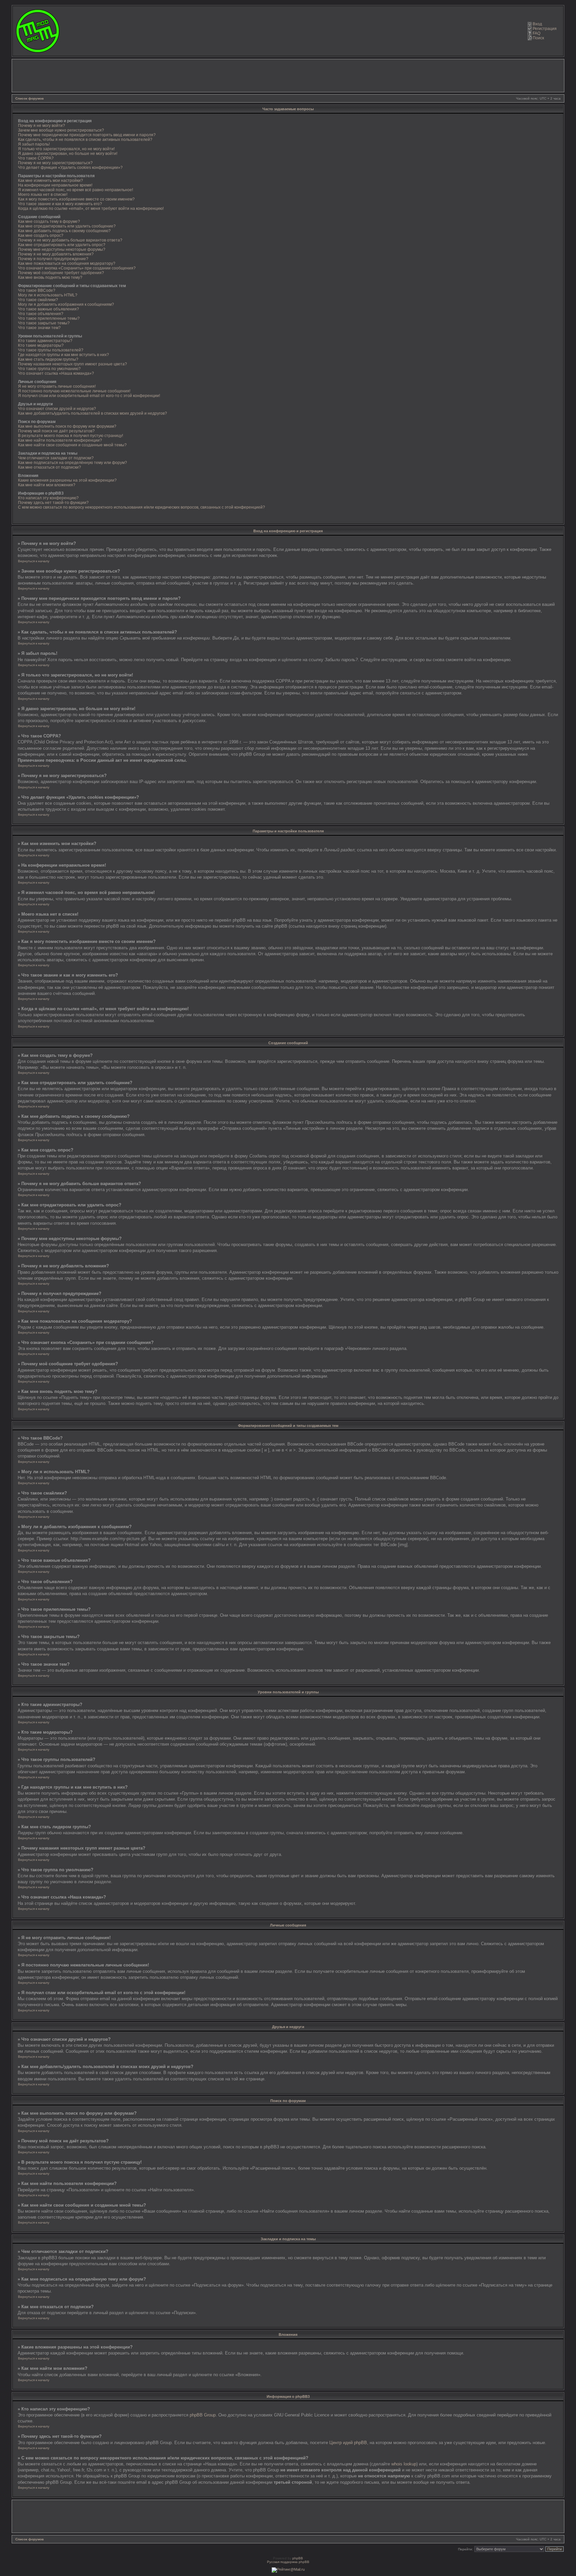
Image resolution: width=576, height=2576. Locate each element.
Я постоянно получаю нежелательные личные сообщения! (74, 391)
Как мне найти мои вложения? (47, 485)
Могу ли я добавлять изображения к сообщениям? (66, 304)
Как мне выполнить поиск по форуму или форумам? (67, 426)
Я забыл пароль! (34, 144)
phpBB (298, 2558)
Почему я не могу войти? (41, 126)
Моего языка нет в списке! (43, 195)
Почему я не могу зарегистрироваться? (55, 163)
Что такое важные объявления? (48, 309)
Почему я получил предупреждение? (53, 259)
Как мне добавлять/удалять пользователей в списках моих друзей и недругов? (92, 413)
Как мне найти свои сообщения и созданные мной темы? (72, 445)
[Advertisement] (288, 76)
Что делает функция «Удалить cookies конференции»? (70, 168)
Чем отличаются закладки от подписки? (56, 458)
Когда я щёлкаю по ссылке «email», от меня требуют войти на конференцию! (91, 209)
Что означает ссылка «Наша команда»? (56, 373)
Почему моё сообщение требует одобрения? (61, 273)
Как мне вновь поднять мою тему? (50, 277)
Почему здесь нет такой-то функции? (53, 503)
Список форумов (29, 98)
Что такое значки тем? (39, 328)
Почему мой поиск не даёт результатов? (56, 431)
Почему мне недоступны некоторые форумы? (62, 249)
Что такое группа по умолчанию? (49, 369)
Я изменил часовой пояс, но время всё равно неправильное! (75, 190)
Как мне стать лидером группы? (48, 359)
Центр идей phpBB (348, 2443)
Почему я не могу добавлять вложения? (56, 254)
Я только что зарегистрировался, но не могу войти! (66, 149)
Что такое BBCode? (37, 290)
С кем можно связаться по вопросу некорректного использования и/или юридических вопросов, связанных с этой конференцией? (141, 507)
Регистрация (545, 29)
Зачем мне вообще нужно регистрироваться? (61, 130)
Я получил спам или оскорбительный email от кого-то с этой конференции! (89, 396)
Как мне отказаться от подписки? (49, 467)
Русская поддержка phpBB (288, 2562)
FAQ (536, 33)
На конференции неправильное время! (55, 185)
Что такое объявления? (41, 314)
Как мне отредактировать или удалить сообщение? (67, 226)
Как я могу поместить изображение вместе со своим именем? (76, 199)
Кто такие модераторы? (41, 345)
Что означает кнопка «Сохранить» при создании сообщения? (77, 268)
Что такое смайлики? (38, 300)
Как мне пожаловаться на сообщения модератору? (67, 263)
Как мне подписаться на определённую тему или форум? (72, 463)
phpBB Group (203, 2415)
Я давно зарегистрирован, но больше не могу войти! (68, 154)
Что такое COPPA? (36, 158)
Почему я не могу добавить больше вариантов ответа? (70, 240)
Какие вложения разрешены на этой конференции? (67, 480)
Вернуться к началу (34, 561)
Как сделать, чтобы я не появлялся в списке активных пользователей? (85, 140)
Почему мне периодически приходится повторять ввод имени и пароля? (87, 135)
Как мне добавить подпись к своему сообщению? (64, 231)
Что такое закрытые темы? (44, 323)
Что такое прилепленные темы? (49, 318)
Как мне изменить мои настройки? (50, 181)
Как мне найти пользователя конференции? (60, 440)
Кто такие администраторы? (45, 341)
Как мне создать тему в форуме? (49, 221)
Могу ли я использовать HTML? (48, 295)
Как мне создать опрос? (41, 235)
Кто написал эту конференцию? (48, 498)
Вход (537, 24)
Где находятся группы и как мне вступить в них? (63, 355)
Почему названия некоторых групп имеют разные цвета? (72, 364)
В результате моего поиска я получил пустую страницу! (70, 436)
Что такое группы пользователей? (51, 350)
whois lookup (404, 2464)
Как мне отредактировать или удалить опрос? (62, 245)
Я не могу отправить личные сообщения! (57, 386)
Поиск (538, 38)
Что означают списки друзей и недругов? (57, 409)
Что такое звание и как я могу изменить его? (60, 204)
